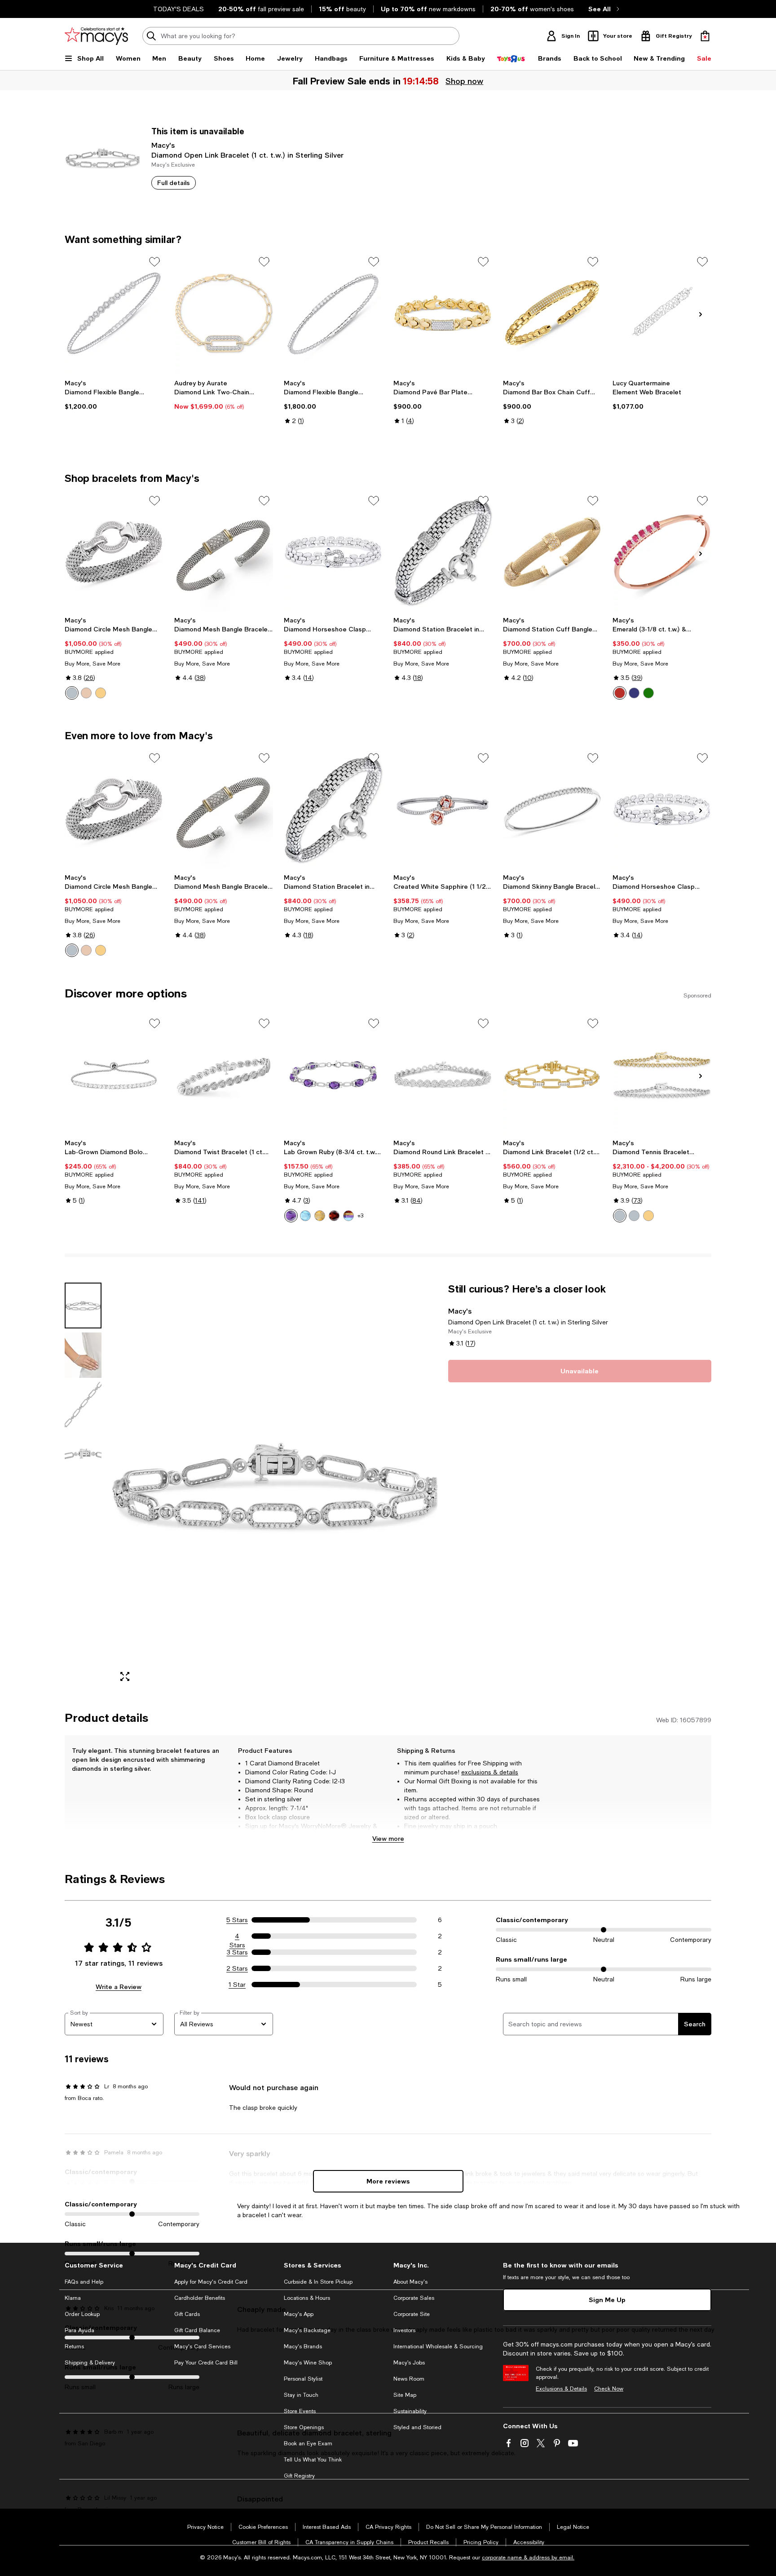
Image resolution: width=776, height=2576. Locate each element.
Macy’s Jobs (409, 2363)
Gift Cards (187, 2314)
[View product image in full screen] (125, 1676)
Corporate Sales (414, 2298)
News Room (409, 2379)
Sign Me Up (607, 2300)
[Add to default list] (154, 262)
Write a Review (119, 1987)
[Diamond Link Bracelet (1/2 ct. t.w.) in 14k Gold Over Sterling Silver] (552, 1075)
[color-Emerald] (648, 693)
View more (388, 1838)
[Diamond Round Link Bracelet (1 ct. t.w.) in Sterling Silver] (443, 1075)
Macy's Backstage (307, 2330)
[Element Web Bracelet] (662, 313)
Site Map (405, 2395)
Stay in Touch (301, 2395)
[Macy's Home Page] (96, 36)
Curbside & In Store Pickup (318, 2282)
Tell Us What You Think (313, 2460)
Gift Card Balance (197, 2330)
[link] (114, 395)
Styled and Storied (417, 2427)
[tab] (83, 1306)
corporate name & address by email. (528, 2558)
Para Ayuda (79, 2330)
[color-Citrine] (320, 1216)
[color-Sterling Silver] (72, 693)
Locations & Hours (307, 2298)
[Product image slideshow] (275, 1486)
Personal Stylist (303, 2379)
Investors (404, 2330)
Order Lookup (82, 2314)
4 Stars (237, 1936)
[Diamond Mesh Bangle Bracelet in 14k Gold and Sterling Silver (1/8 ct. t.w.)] (224, 552)
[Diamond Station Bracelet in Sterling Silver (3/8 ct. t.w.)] (443, 552)
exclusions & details (490, 1772)
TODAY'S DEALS (179, 9)
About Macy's (410, 2282)
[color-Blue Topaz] (305, 1216)
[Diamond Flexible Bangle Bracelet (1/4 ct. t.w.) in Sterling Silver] (114, 313)
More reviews (388, 2181)
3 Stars (237, 1952)
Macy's (163, 145)
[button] (251, 1486)
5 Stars (237, 1920)
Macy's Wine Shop (308, 2363)
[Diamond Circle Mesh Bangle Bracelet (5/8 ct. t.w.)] (114, 552)
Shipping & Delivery (90, 2363)
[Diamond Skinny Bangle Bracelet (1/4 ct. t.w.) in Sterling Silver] (552, 809)
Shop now (464, 81)
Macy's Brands (303, 2347)
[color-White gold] (620, 1216)
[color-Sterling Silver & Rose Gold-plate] (86, 693)
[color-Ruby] (620, 693)
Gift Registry (299, 2476)
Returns (74, 2347)
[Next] (701, 314)
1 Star (237, 1985)
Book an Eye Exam (308, 2444)
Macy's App (299, 2314)
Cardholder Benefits (200, 2298)
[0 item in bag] (705, 36)
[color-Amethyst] (291, 1216)
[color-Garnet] (334, 1216)
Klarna (73, 2298)
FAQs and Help (84, 2282)
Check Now (609, 2389)
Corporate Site (412, 2314)
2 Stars (237, 1968)
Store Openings (304, 2427)
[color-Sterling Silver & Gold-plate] (101, 693)
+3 (360, 1216)
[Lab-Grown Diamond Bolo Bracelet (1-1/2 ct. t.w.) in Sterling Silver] (114, 1075)
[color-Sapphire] (634, 693)
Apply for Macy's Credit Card (211, 2282)
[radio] (72, 693)
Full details (174, 183)
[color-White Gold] (634, 1216)
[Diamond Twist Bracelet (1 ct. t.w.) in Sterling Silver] (224, 1075)
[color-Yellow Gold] (648, 1216)
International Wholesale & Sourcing (438, 2347)
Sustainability (410, 2411)
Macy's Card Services (202, 2347)
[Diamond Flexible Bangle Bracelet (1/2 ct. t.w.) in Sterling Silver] (333, 313)
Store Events (300, 2411)
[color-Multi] (348, 1216)
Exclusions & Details (561, 2389)
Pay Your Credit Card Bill (206, 2363)
